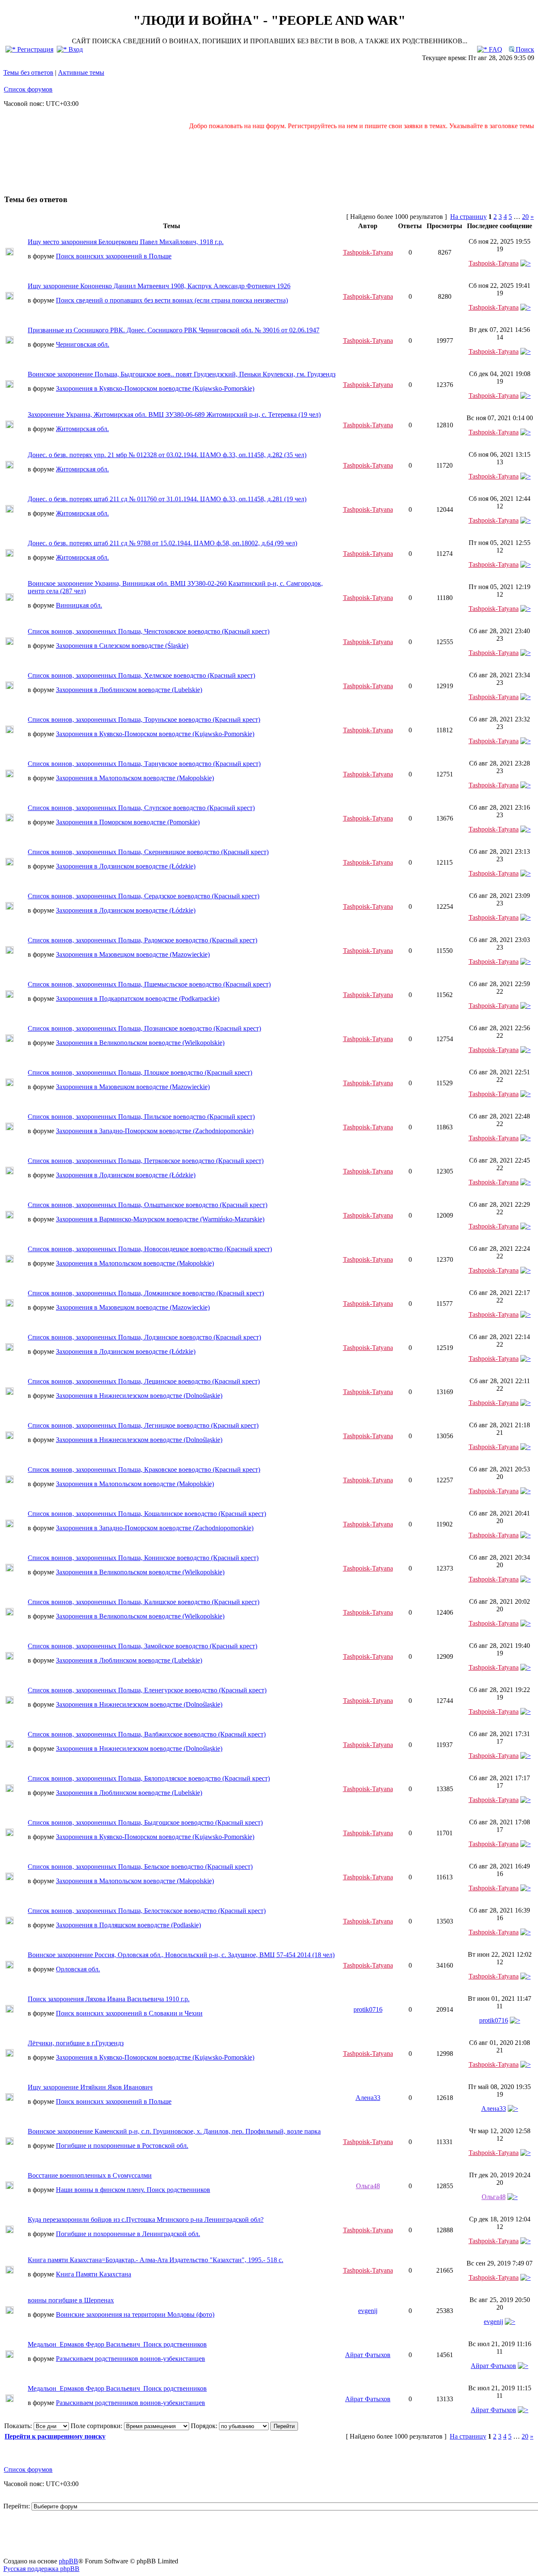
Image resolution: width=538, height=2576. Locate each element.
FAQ (495, 49)
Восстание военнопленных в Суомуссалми (90, 2175)
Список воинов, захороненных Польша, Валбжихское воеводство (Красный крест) (147, 1734)
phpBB (69, 2561)
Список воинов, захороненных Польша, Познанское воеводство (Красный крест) (144, 1028)
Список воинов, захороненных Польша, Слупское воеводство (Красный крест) (141, 808)
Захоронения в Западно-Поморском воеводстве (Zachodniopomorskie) (155, 1131)
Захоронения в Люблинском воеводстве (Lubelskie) (129, 690)
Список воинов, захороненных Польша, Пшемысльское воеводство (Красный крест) (149, 984)
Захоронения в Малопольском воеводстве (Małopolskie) (135, 778)
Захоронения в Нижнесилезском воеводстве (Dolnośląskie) (139, 1396)
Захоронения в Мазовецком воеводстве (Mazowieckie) (133, 954)
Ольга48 (368, 2186)
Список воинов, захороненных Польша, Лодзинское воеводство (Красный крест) (144, 1337)
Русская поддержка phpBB (41, 2569)
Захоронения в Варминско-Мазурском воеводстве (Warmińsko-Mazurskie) (160, 1219)
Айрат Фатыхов (368, 2355)
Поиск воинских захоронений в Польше (114, 256)
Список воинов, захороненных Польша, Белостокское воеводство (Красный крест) (147, 1911)
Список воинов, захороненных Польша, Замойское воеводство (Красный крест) (142, 1646)
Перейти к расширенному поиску (55, 2436)
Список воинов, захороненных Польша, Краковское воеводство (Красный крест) (144, 1470)
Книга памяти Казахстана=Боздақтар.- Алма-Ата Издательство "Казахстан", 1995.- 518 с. (156, 2260)
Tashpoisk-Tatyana (368, 252)
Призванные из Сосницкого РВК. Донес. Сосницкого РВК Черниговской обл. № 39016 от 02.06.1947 (174, 330)
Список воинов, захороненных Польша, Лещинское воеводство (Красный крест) (144, 1381)
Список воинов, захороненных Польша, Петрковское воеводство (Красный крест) (146, 1161)
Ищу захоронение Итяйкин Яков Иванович (90, 2087)
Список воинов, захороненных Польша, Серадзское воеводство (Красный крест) (144, 896)
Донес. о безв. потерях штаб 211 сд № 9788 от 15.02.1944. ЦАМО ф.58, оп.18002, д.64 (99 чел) (162, 543)
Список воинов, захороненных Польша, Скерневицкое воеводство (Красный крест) (148, 852)
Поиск (524, 49)
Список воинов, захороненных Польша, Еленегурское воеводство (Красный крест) (147, 1690)
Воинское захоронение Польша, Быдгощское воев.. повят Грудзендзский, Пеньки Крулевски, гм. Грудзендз (182, 374)
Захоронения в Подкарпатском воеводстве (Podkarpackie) (138, 999)
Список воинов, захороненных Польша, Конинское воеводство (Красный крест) (143, 1558)
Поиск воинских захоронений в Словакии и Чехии (129, 2013)
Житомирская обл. (82, 429)
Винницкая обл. (79, 605)
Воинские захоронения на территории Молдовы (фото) (135, 2314)
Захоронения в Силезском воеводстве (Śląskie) (122, 646)
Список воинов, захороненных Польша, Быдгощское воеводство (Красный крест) (145, 1822)
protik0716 (368, 2009)
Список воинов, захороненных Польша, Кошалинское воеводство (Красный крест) (147, 1514)
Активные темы (81, 72)
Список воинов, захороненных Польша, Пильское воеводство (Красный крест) (141, 1117)
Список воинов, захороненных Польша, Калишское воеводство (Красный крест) (144, 1602)
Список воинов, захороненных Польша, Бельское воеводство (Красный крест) (140, 1867)
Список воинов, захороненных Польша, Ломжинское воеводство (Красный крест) (146, 1293)
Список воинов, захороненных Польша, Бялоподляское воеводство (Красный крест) (149, 1778)
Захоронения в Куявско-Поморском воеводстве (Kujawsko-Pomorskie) (155, 388)
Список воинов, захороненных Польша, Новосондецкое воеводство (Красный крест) (150, 1249)
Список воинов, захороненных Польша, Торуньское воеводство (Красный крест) (144, 720)
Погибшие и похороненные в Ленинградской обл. (128, 2234)
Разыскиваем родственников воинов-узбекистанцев (131, 2359)
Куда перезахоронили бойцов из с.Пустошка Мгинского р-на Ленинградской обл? (146, 2219)
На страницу (468, 217)
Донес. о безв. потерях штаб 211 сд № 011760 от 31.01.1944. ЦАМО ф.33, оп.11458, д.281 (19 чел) (167, 499)
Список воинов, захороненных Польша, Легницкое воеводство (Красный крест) (143, 1425)
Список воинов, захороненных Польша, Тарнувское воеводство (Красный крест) (144, 764)
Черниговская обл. (83, 344)
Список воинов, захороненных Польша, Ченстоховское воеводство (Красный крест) (149, 631)
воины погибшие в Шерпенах (71, 2300)
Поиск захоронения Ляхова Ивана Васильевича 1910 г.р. (109, 1999)
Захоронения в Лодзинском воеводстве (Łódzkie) (126, 866)
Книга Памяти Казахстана (94, 2274)
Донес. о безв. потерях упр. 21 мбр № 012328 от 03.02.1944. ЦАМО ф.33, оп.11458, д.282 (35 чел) (167, 455)
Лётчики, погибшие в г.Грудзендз (76, 2043)
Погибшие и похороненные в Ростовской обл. (122, 2146)
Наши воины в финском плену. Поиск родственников (133, 2190)
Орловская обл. (78, 1969)
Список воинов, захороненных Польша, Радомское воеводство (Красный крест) (142, 940)
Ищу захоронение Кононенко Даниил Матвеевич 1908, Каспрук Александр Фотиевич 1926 (159, 286)
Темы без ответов (28, 72)
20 (525, 217)
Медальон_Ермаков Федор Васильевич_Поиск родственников (117, 2344)
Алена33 (368, 2098)
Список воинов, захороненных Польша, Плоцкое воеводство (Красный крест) (140, 1072)
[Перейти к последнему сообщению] (526, 263)
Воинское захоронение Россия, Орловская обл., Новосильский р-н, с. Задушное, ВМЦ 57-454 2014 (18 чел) (181, 1955)
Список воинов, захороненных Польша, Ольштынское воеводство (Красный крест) (148, 1205)
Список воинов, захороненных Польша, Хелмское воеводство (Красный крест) (141, 675)
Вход (75, 49)
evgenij (368, 2311)
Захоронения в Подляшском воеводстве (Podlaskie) (128, 1925)
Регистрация (34, 49)
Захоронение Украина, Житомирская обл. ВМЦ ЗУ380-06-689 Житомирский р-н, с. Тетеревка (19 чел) (174, 414)
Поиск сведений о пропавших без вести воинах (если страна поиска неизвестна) (172, 300)
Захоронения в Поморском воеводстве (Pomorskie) (128, 822)
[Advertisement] (269, 158)
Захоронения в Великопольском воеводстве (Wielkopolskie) (140, 1043)
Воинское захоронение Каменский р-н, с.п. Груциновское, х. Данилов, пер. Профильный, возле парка (174, 2131)
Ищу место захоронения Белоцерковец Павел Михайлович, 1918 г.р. (126, 242)
